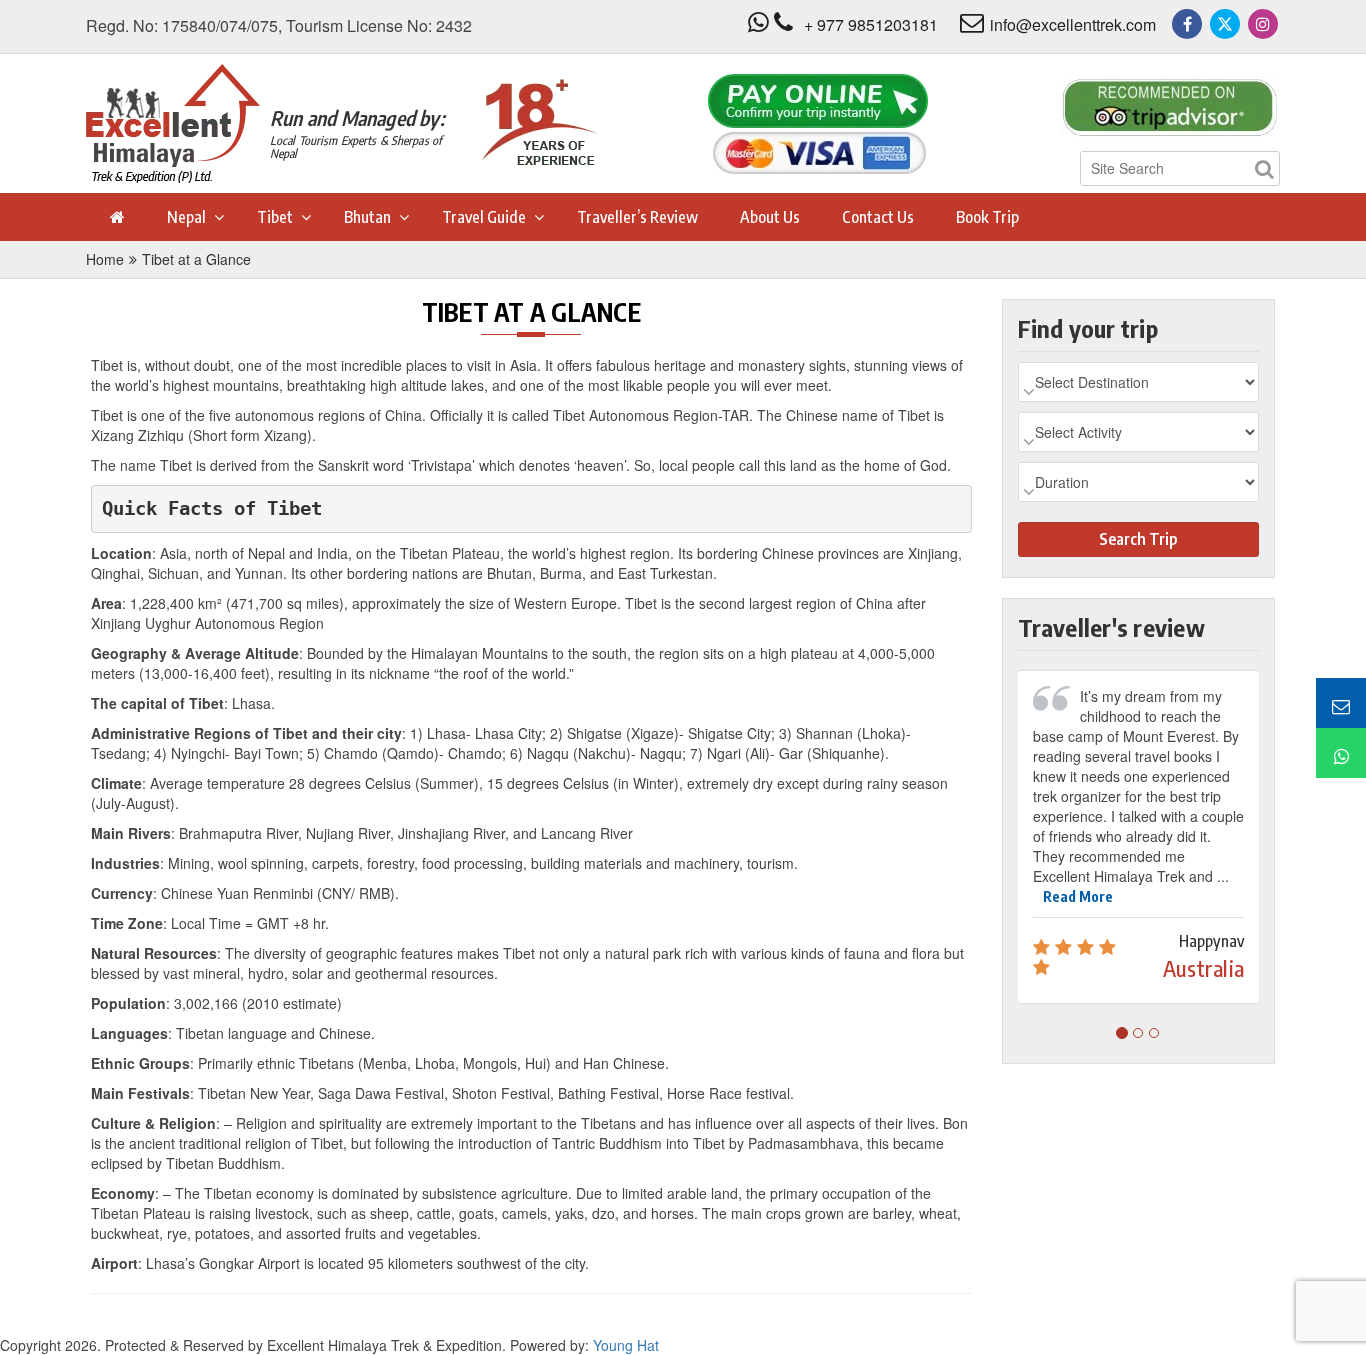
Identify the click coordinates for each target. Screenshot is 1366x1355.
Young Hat (626, 1345)
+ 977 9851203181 (871, 24)
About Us (770, 217)
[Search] (1264, 168)
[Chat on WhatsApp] (1341, 753)
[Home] (116, 217)
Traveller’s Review (637, 217)
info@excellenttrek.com (1073, 24)
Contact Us (878, 217)
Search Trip (1138, 539)
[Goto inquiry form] (1341, 703)
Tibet (275, 217)
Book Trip (987, 217)
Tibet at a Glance (196, 259)
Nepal (186, 217)
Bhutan (367, 217)
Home (105, 259)
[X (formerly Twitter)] (1225, 24)
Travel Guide (484, 217)
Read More (1078, 896)
